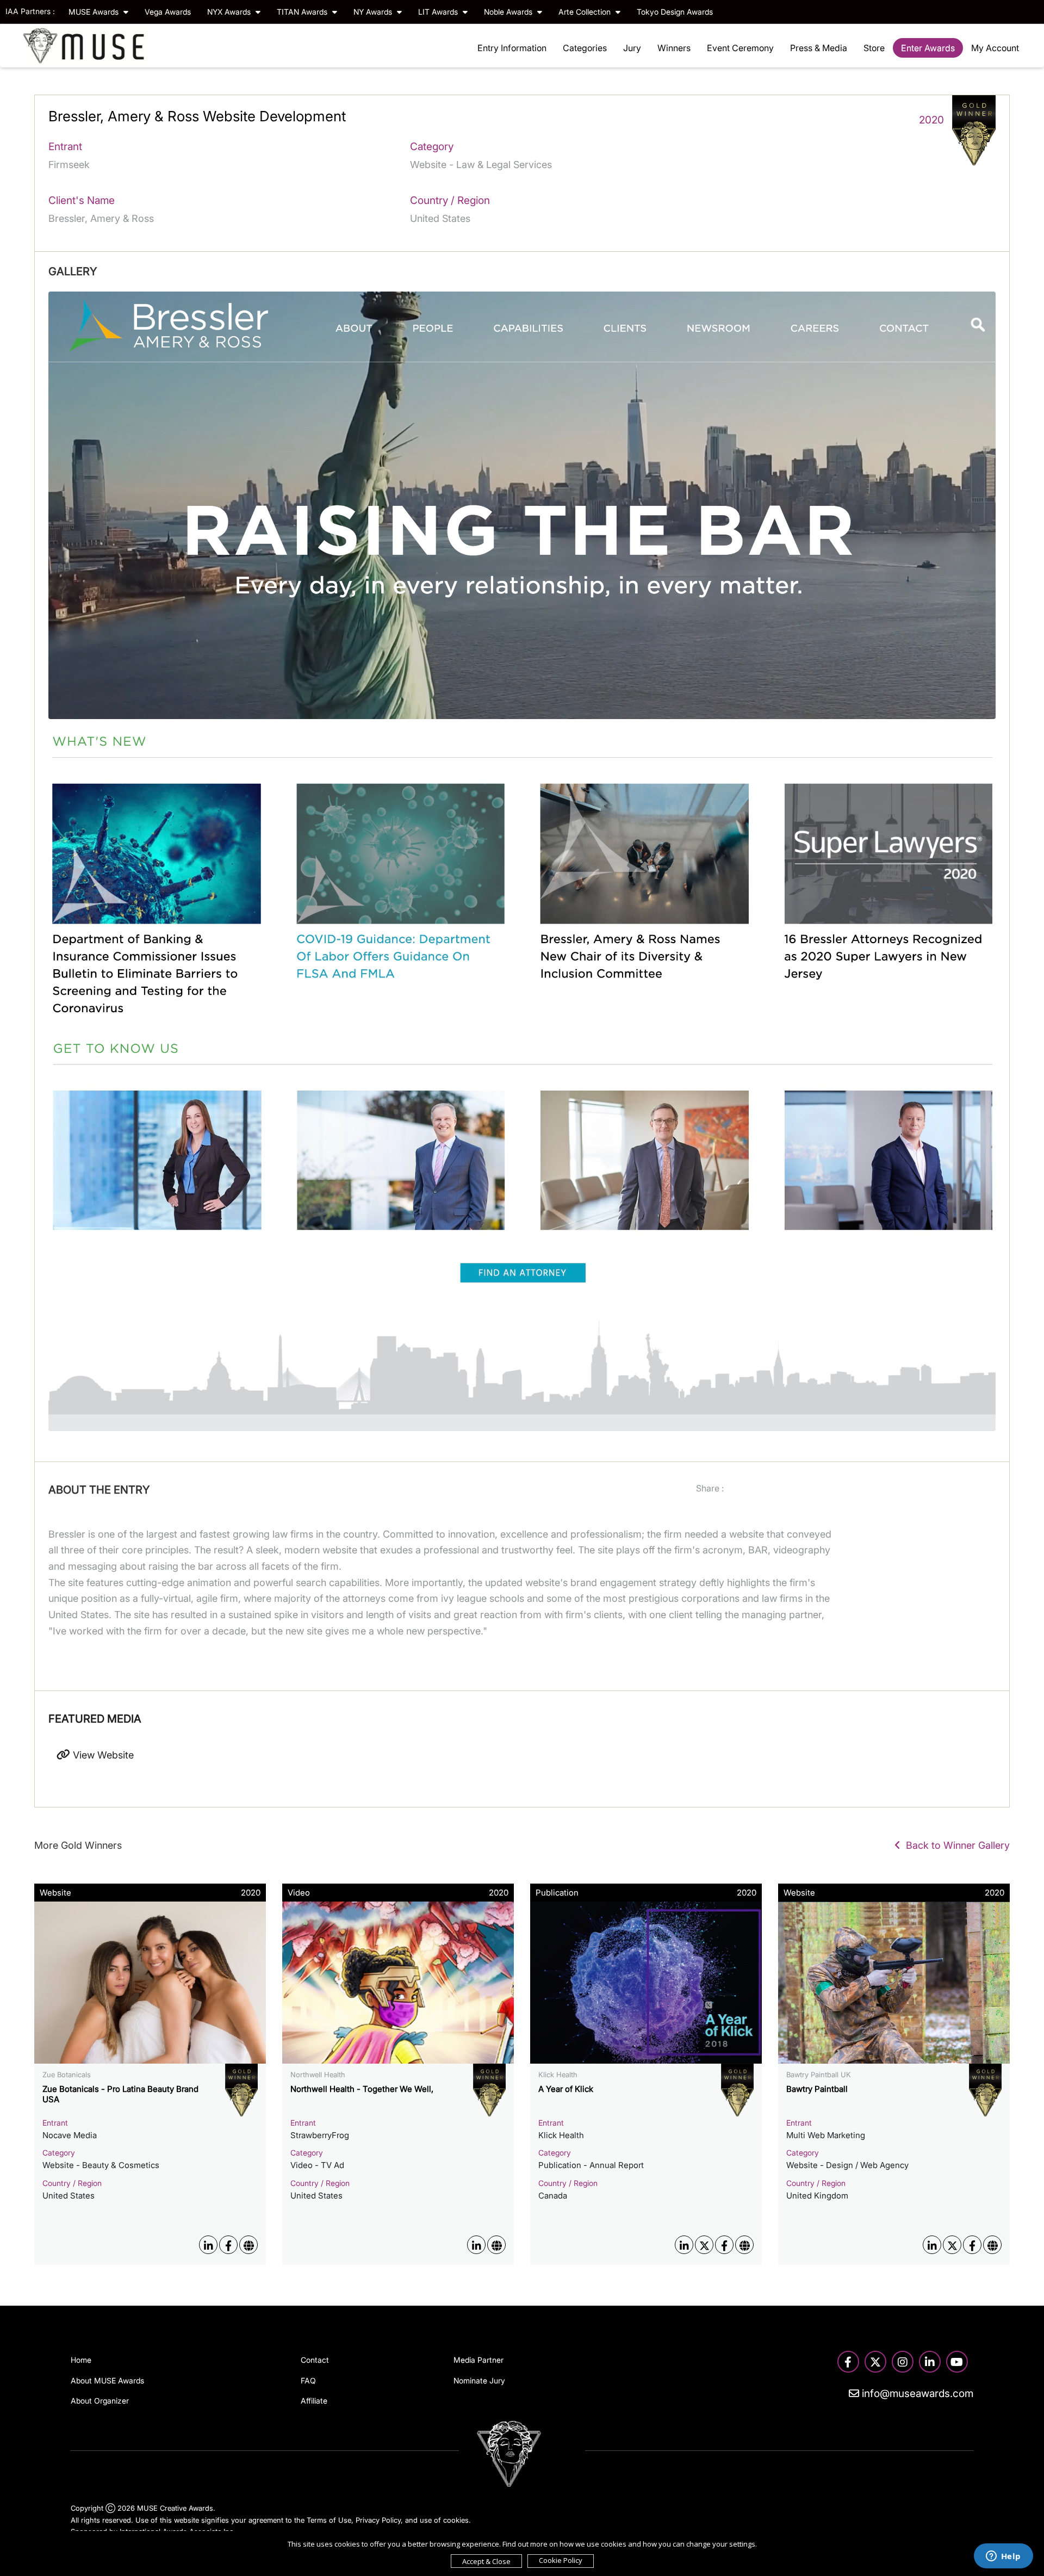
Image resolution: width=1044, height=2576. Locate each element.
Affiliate (314, 2401)
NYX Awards (230, 12)
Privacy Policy (378, 2520)
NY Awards (374, 12)
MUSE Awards (95, 12)
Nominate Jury (479, 2380)
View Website (102, 1755)
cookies (456, 2520)
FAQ (308, 2380)
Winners (674, 48)
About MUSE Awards (107, 2380)
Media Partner (478, 2360)
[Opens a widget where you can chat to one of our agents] (1003, 2557)
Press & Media (819, 48)
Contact (315, 2360)
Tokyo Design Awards (675, 12)
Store (874, 48)
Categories (585, 48)
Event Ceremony (740, 48)
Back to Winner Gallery (955, 1845)
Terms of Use (329, 2520)
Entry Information (512, 48)
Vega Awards (168, 12)
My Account (995, 48)
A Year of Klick (566, 2089)
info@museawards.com (916, 2394)
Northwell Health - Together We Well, (362, 2089)
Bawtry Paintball (817, 2089)
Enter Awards (928, 48)
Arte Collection (586, 12)
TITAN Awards (303, 12)
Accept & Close (486, 2561)
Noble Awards (509, 12)
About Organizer (100, 2401)
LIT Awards (439, 12)
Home (81, 2360)
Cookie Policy (561, 2560)
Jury (632, 48)
